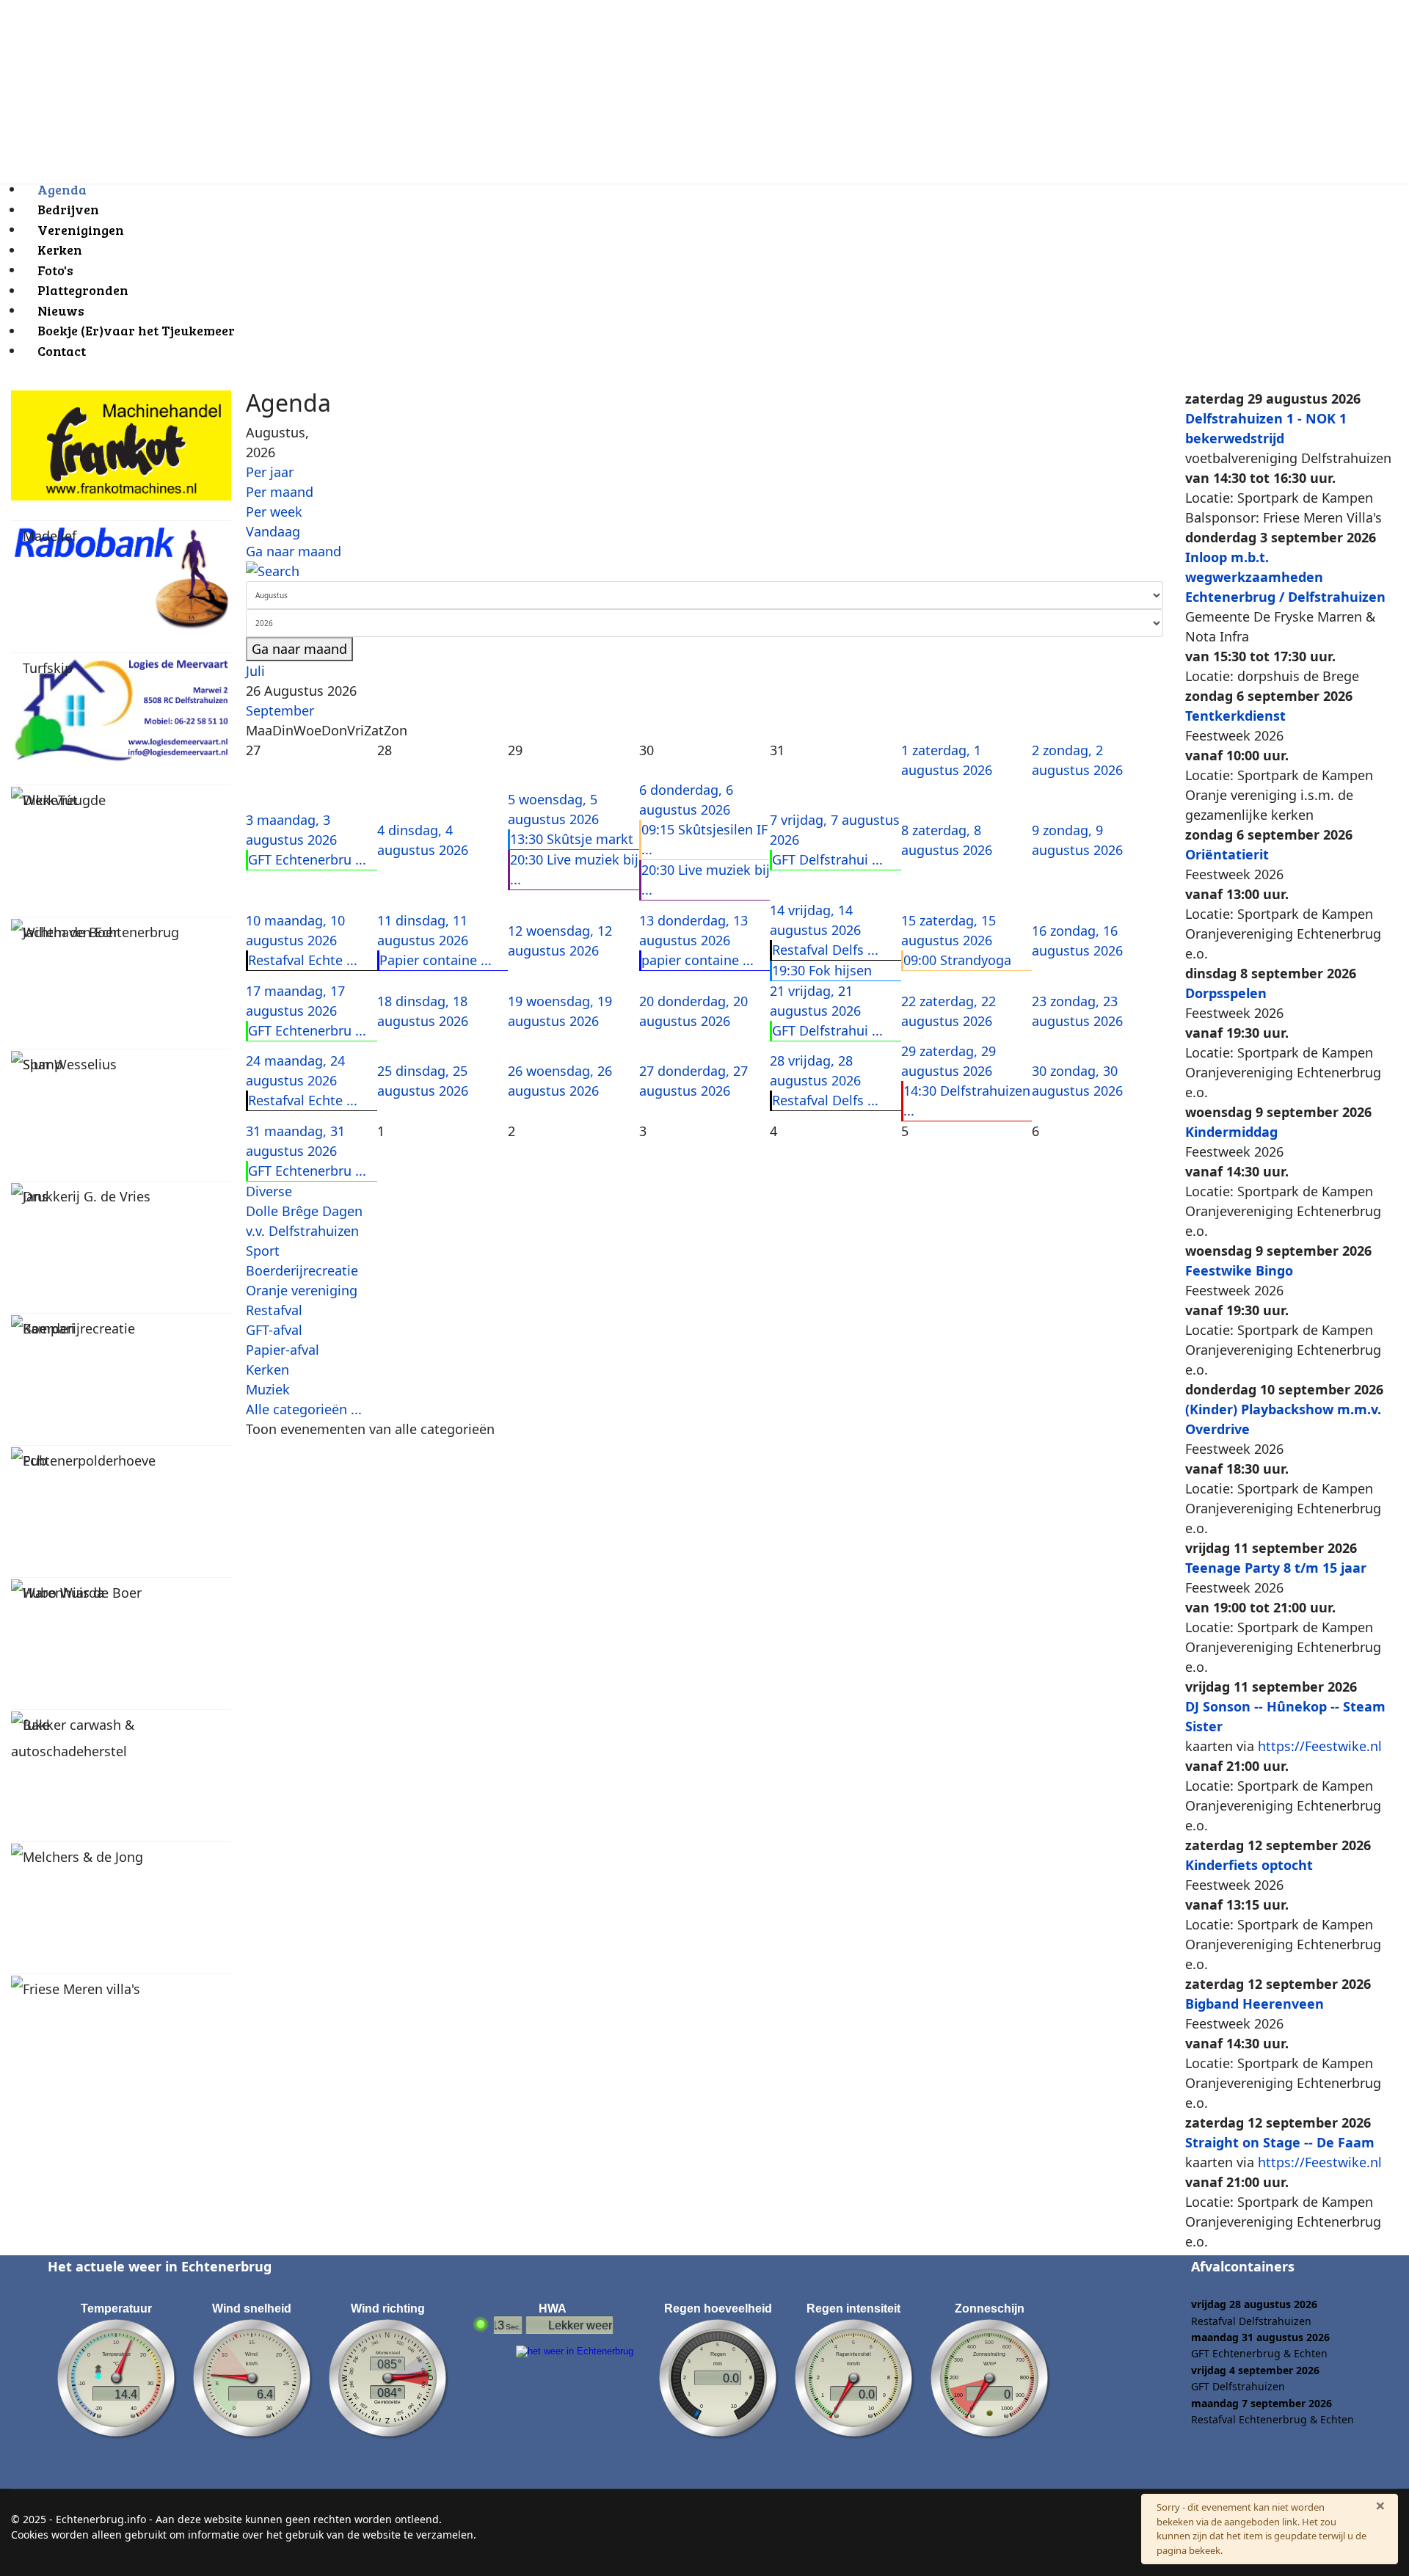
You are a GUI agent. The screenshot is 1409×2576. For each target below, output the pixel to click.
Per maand (280, 492)
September (280, 710)
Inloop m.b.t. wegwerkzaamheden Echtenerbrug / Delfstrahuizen (1285, 577)
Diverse (269, 1191)
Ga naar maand (294, 551)
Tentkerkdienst (1235, 716)
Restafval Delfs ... (825, 950)
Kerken (267, 1369)
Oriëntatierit (1227, 854)
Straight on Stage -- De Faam (1280, 2142)
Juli (255, 671)
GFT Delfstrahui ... (827, 859)
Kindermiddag (1231, 1132)
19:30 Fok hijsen (822, 970)
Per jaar (270, 472)
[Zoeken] (704, 571)
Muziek (268, 1389)
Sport (263, 1251)
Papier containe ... (436, 960)
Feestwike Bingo (1239, 1270)
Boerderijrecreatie (302, 1270)
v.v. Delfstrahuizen (302, 1231)
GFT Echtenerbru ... (307, 859)
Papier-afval (283, 1350)
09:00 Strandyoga (957, 960)
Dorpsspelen (1226, 993)
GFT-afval (274, 1330)
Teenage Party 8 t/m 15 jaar (1276, 1568)
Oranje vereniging (302, 1290)
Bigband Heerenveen (1255, 2004)
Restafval (274, 1310)
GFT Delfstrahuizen (1238, 2386)
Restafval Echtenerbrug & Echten (1273, 2419)
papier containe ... (698, 960)
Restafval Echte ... (303, 960)
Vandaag (273, 531)
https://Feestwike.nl (1320, 1746)
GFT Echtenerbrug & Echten (1259, 2353)
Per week (274, 512)
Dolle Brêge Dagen (304, 1211)
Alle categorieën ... (304, 1409)
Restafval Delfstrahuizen (1251, 2321)
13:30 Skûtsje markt (572, 839)
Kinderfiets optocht (1249, 1865)
